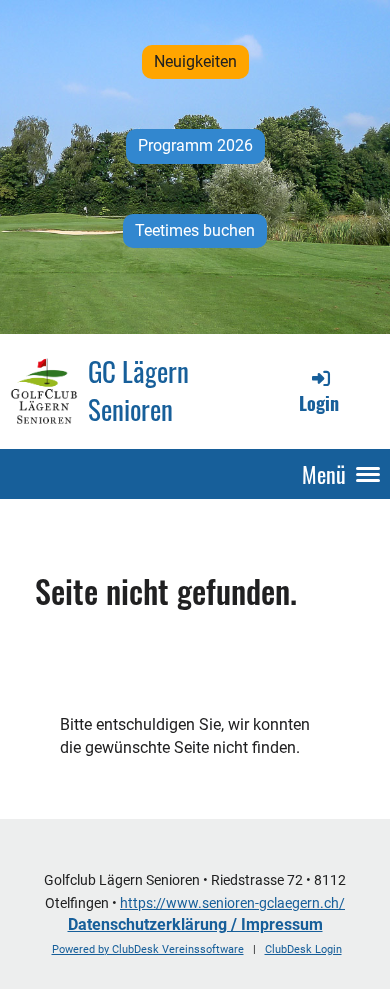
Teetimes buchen (195, 230)
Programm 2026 (195, 145)
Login (319, 403)
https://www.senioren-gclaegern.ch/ (232, 903)
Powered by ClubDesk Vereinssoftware (148, 949)
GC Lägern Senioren (138, 390)
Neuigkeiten (195, 61)
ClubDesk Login (303, 949)
